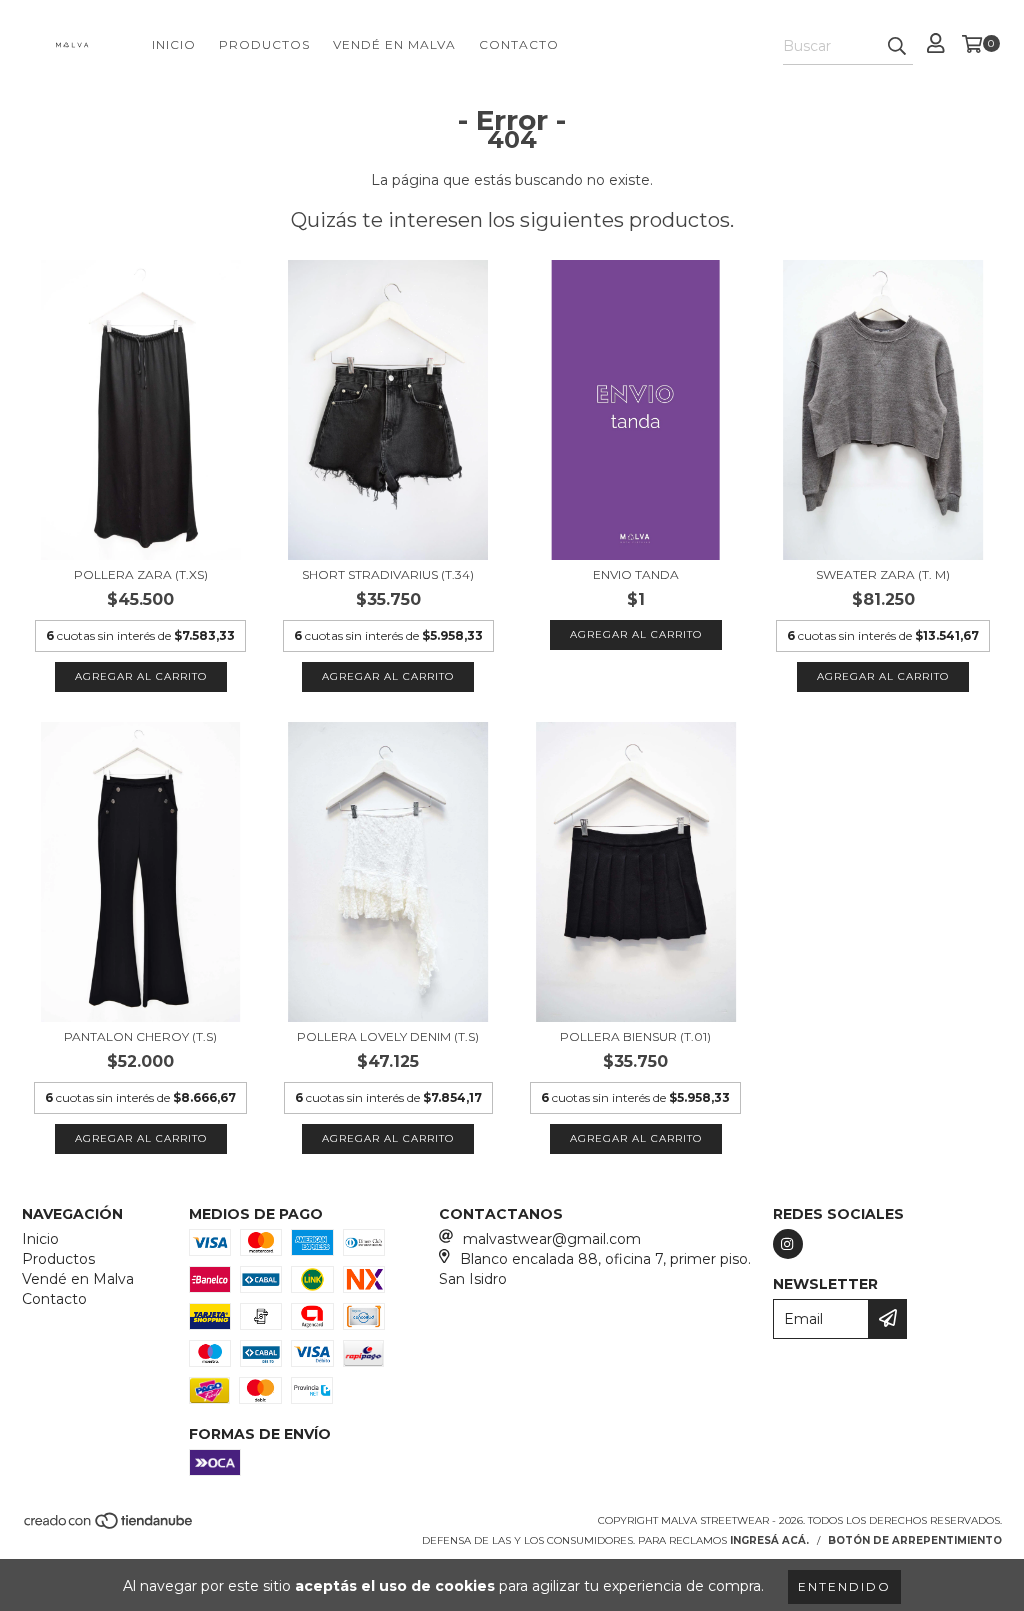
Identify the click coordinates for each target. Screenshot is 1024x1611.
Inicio (174, 44)
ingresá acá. (769, 1540)
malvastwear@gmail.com (552, 1239)
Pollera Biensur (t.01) (635, 1036)
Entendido (844, 1586)
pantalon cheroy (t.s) (140, 1036)
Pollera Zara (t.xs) (141, 574)
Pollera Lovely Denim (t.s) (388, 1036)
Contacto (519, 44)
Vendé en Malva (394, 44)
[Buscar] (897, 47)
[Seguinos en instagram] (788, 1244)
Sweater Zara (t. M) (883, 574)
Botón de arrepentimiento (915, 1540)
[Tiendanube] (109, 1526)
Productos (264, 44)
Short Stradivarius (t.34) (388, 574)
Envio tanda (636, 574)
